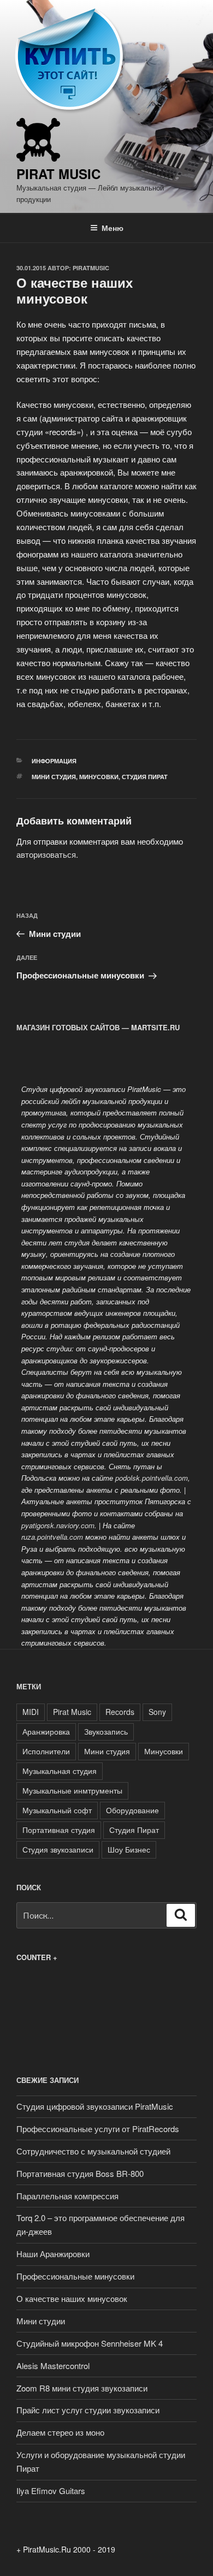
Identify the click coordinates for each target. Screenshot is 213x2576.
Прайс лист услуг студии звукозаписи (88, 2410)
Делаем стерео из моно (60, 2432)
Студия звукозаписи (58, 1849)
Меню (113, 228)
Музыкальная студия (60, 1771)
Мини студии (41, 2321)
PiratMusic (91, 268)
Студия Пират (145, 777)
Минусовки (99, 777)
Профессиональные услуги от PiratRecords (98, 2129)
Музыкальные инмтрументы (72, 1790)
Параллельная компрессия (67, 2196)
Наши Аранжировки (53, 2254)
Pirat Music (58, 174)
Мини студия (54, 777)
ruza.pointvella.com (52, 1537)
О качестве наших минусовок (72, 2298)
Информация (54, 761)
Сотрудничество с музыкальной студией (93, 2151)
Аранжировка (46, 1731)
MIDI (31, 1712)
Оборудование (132, 1810)
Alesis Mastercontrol (53, 2366)
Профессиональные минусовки (75, 2276)
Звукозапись (106, 1731)
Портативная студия (59, 1830)
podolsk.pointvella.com (152, 1478)
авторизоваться (46, 854)
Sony (157, 1712)
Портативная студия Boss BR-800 (80, 2173)
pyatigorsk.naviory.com (58, 1525)
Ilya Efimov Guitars (51, 2491)
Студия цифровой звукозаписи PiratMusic (95, 2106)
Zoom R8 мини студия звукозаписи (82, 2388)
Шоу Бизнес (129, 1849)
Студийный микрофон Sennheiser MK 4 (90, 2343)
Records (120, 1712)
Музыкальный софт (57, 1810)
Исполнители (46, 1751)
